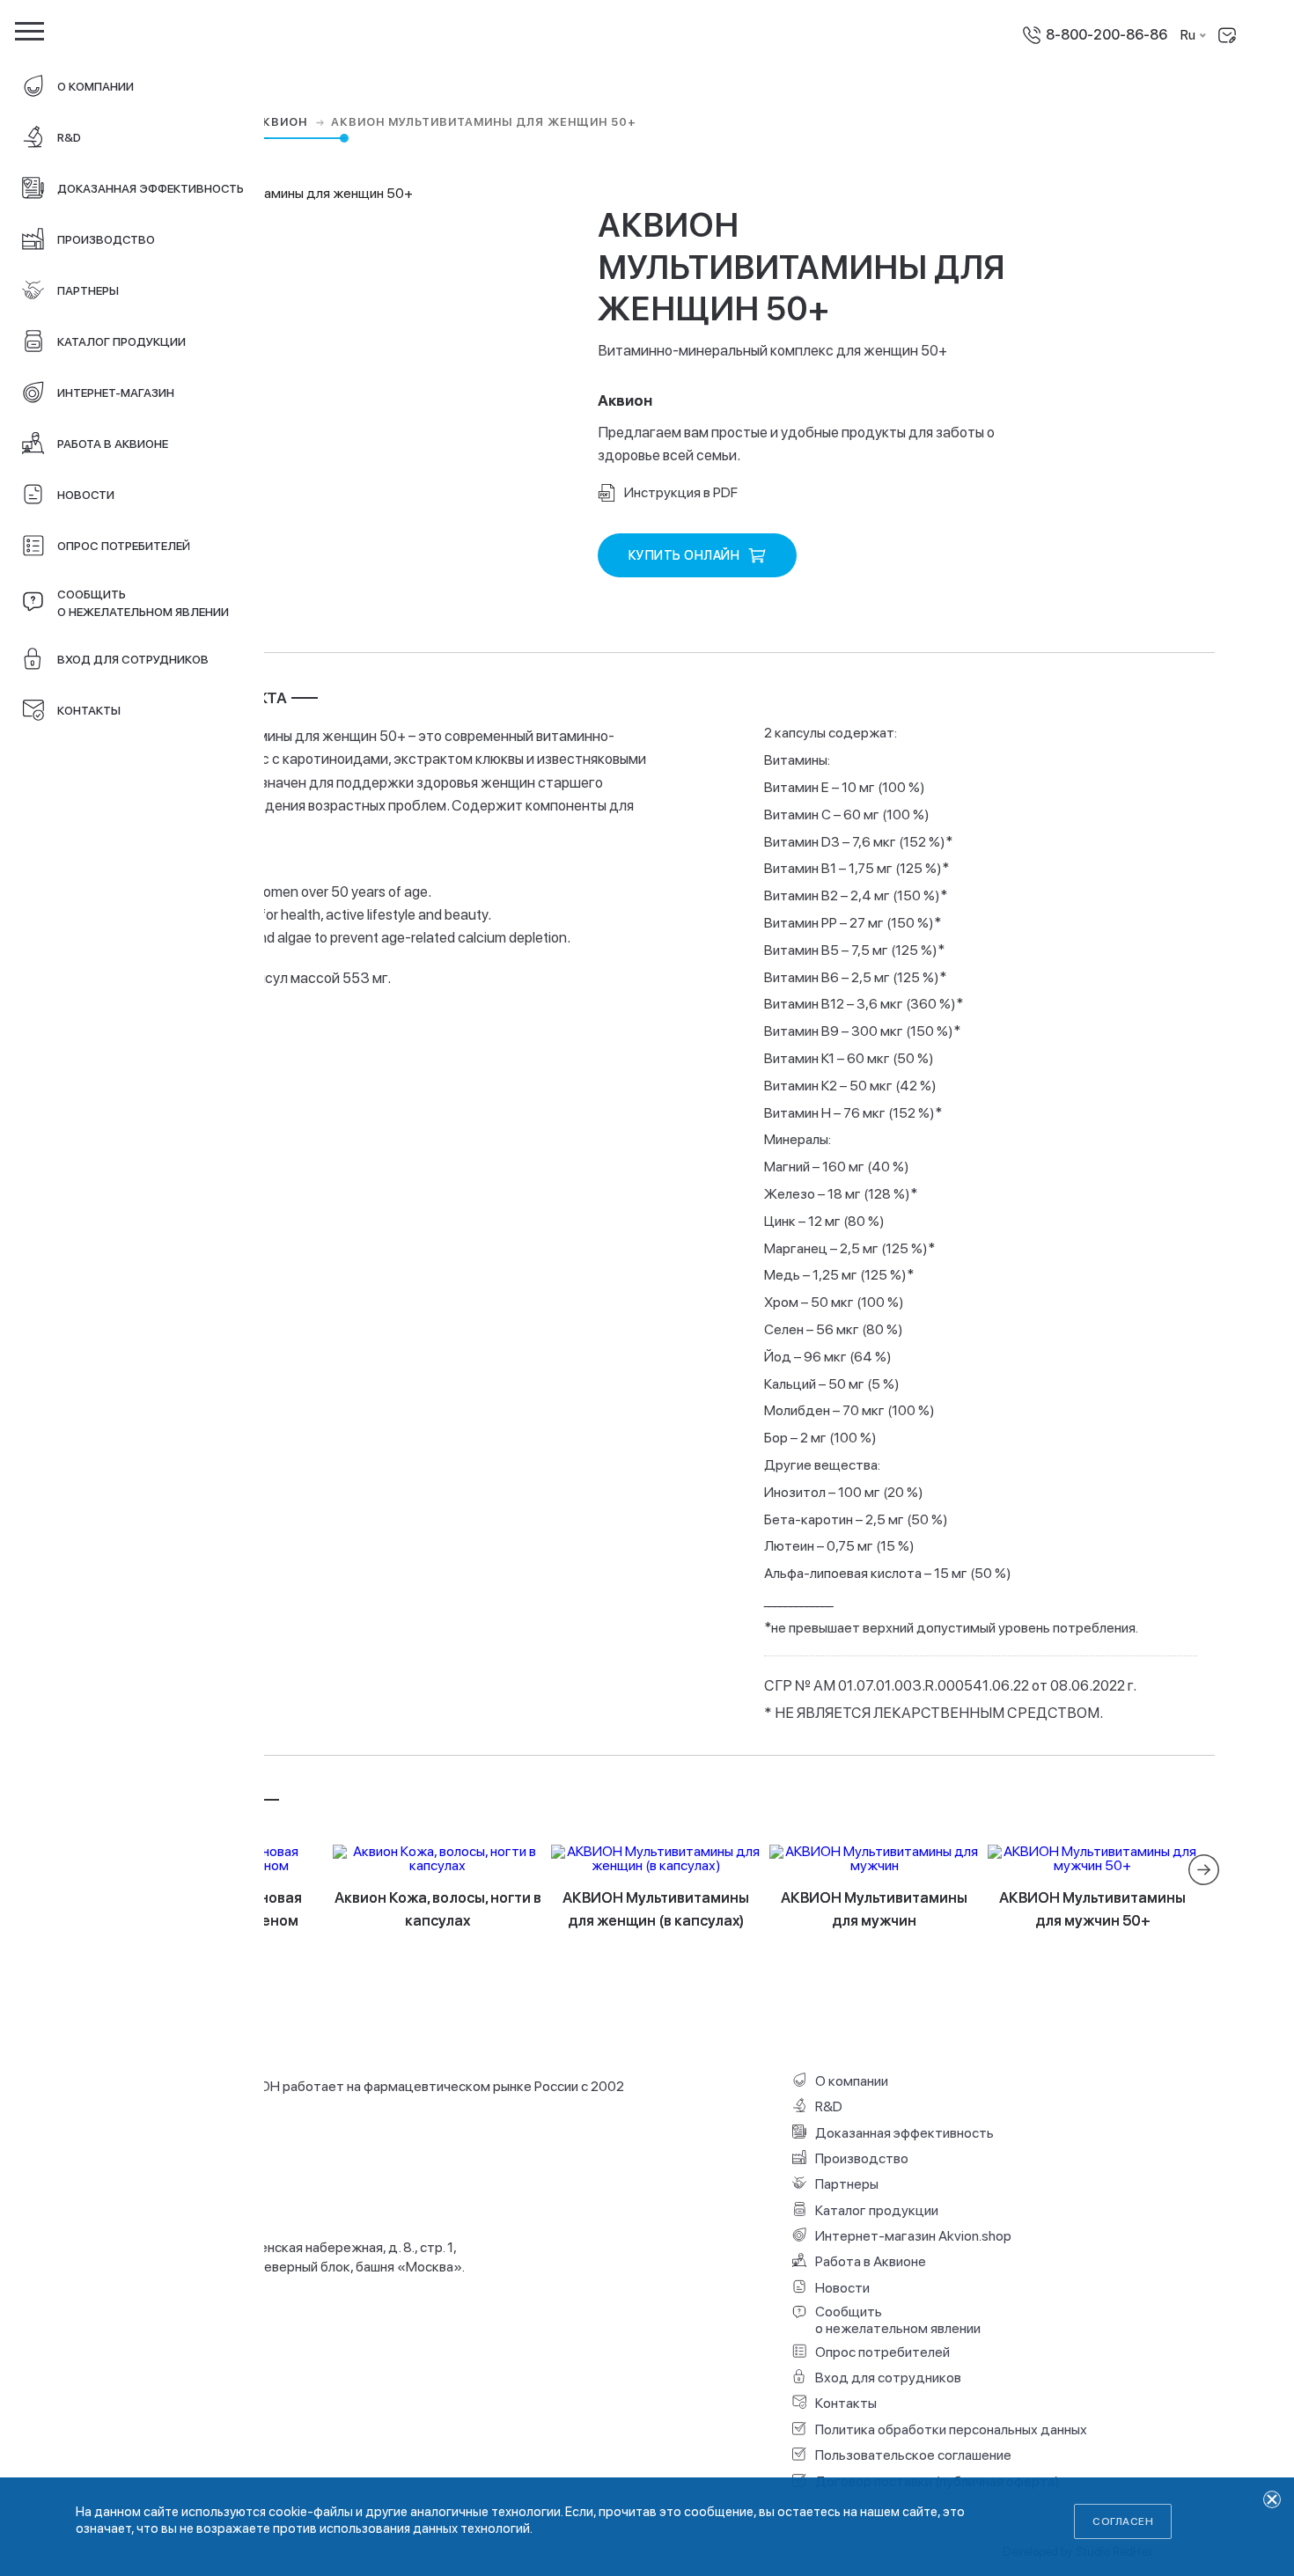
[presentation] (1204, 1870)
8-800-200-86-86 (1107, 35)
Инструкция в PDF (681, 492)
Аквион (282, 122)
